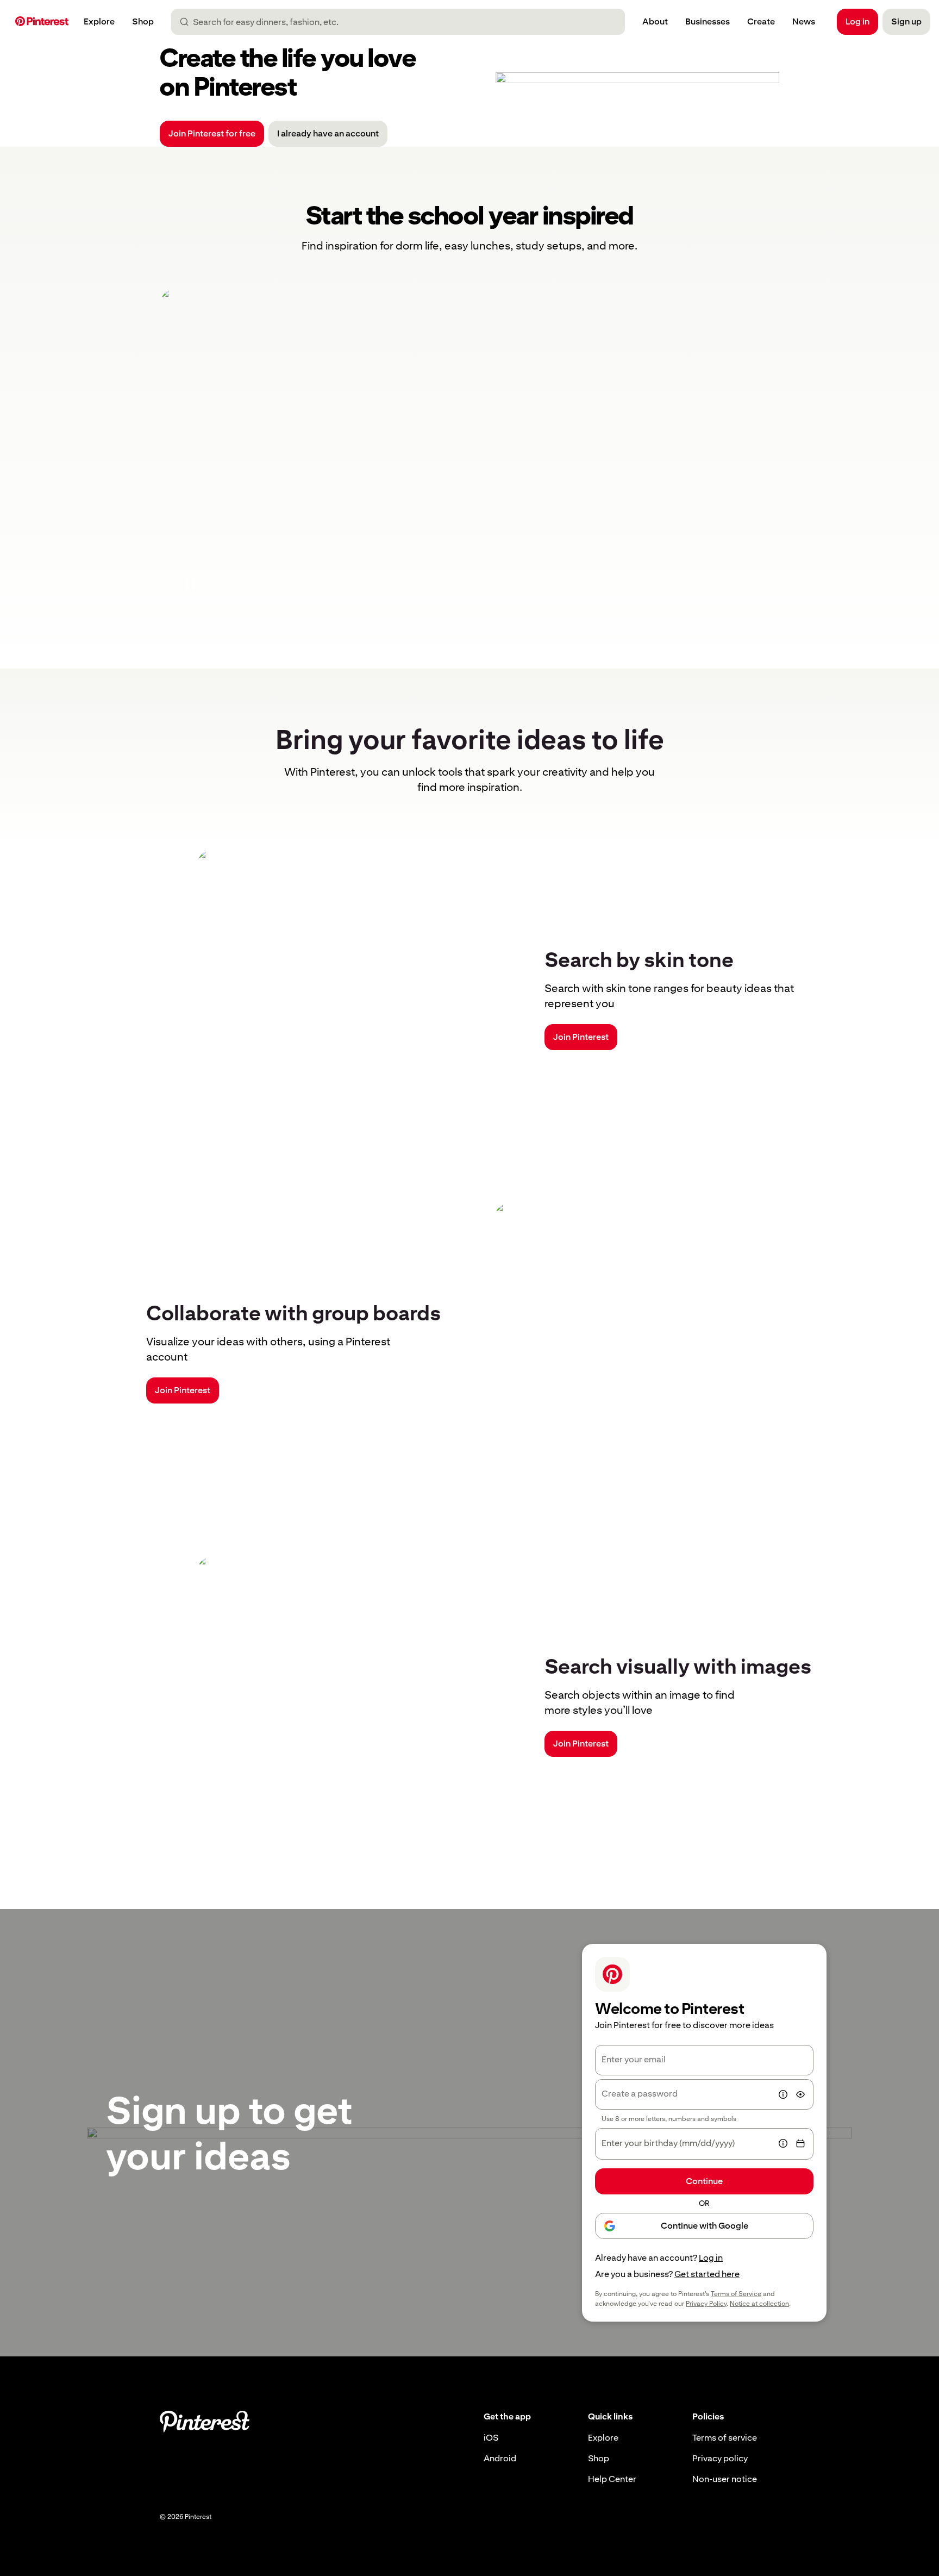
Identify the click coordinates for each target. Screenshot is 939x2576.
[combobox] (402, 22)
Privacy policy (720, 2458)
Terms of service (725, 2438)
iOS (491, 2438)
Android (500, 2458)
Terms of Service (736, 2294)
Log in (711, 2258)
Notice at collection (759, 2304)
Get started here (707, 2274)
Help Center (612, 2479)
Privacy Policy (706, 2304)
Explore (603, 2438)
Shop (599, 2458)
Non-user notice (725, 2479)
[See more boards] (469, 451)
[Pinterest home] (42, 22)
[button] (190, 584)
